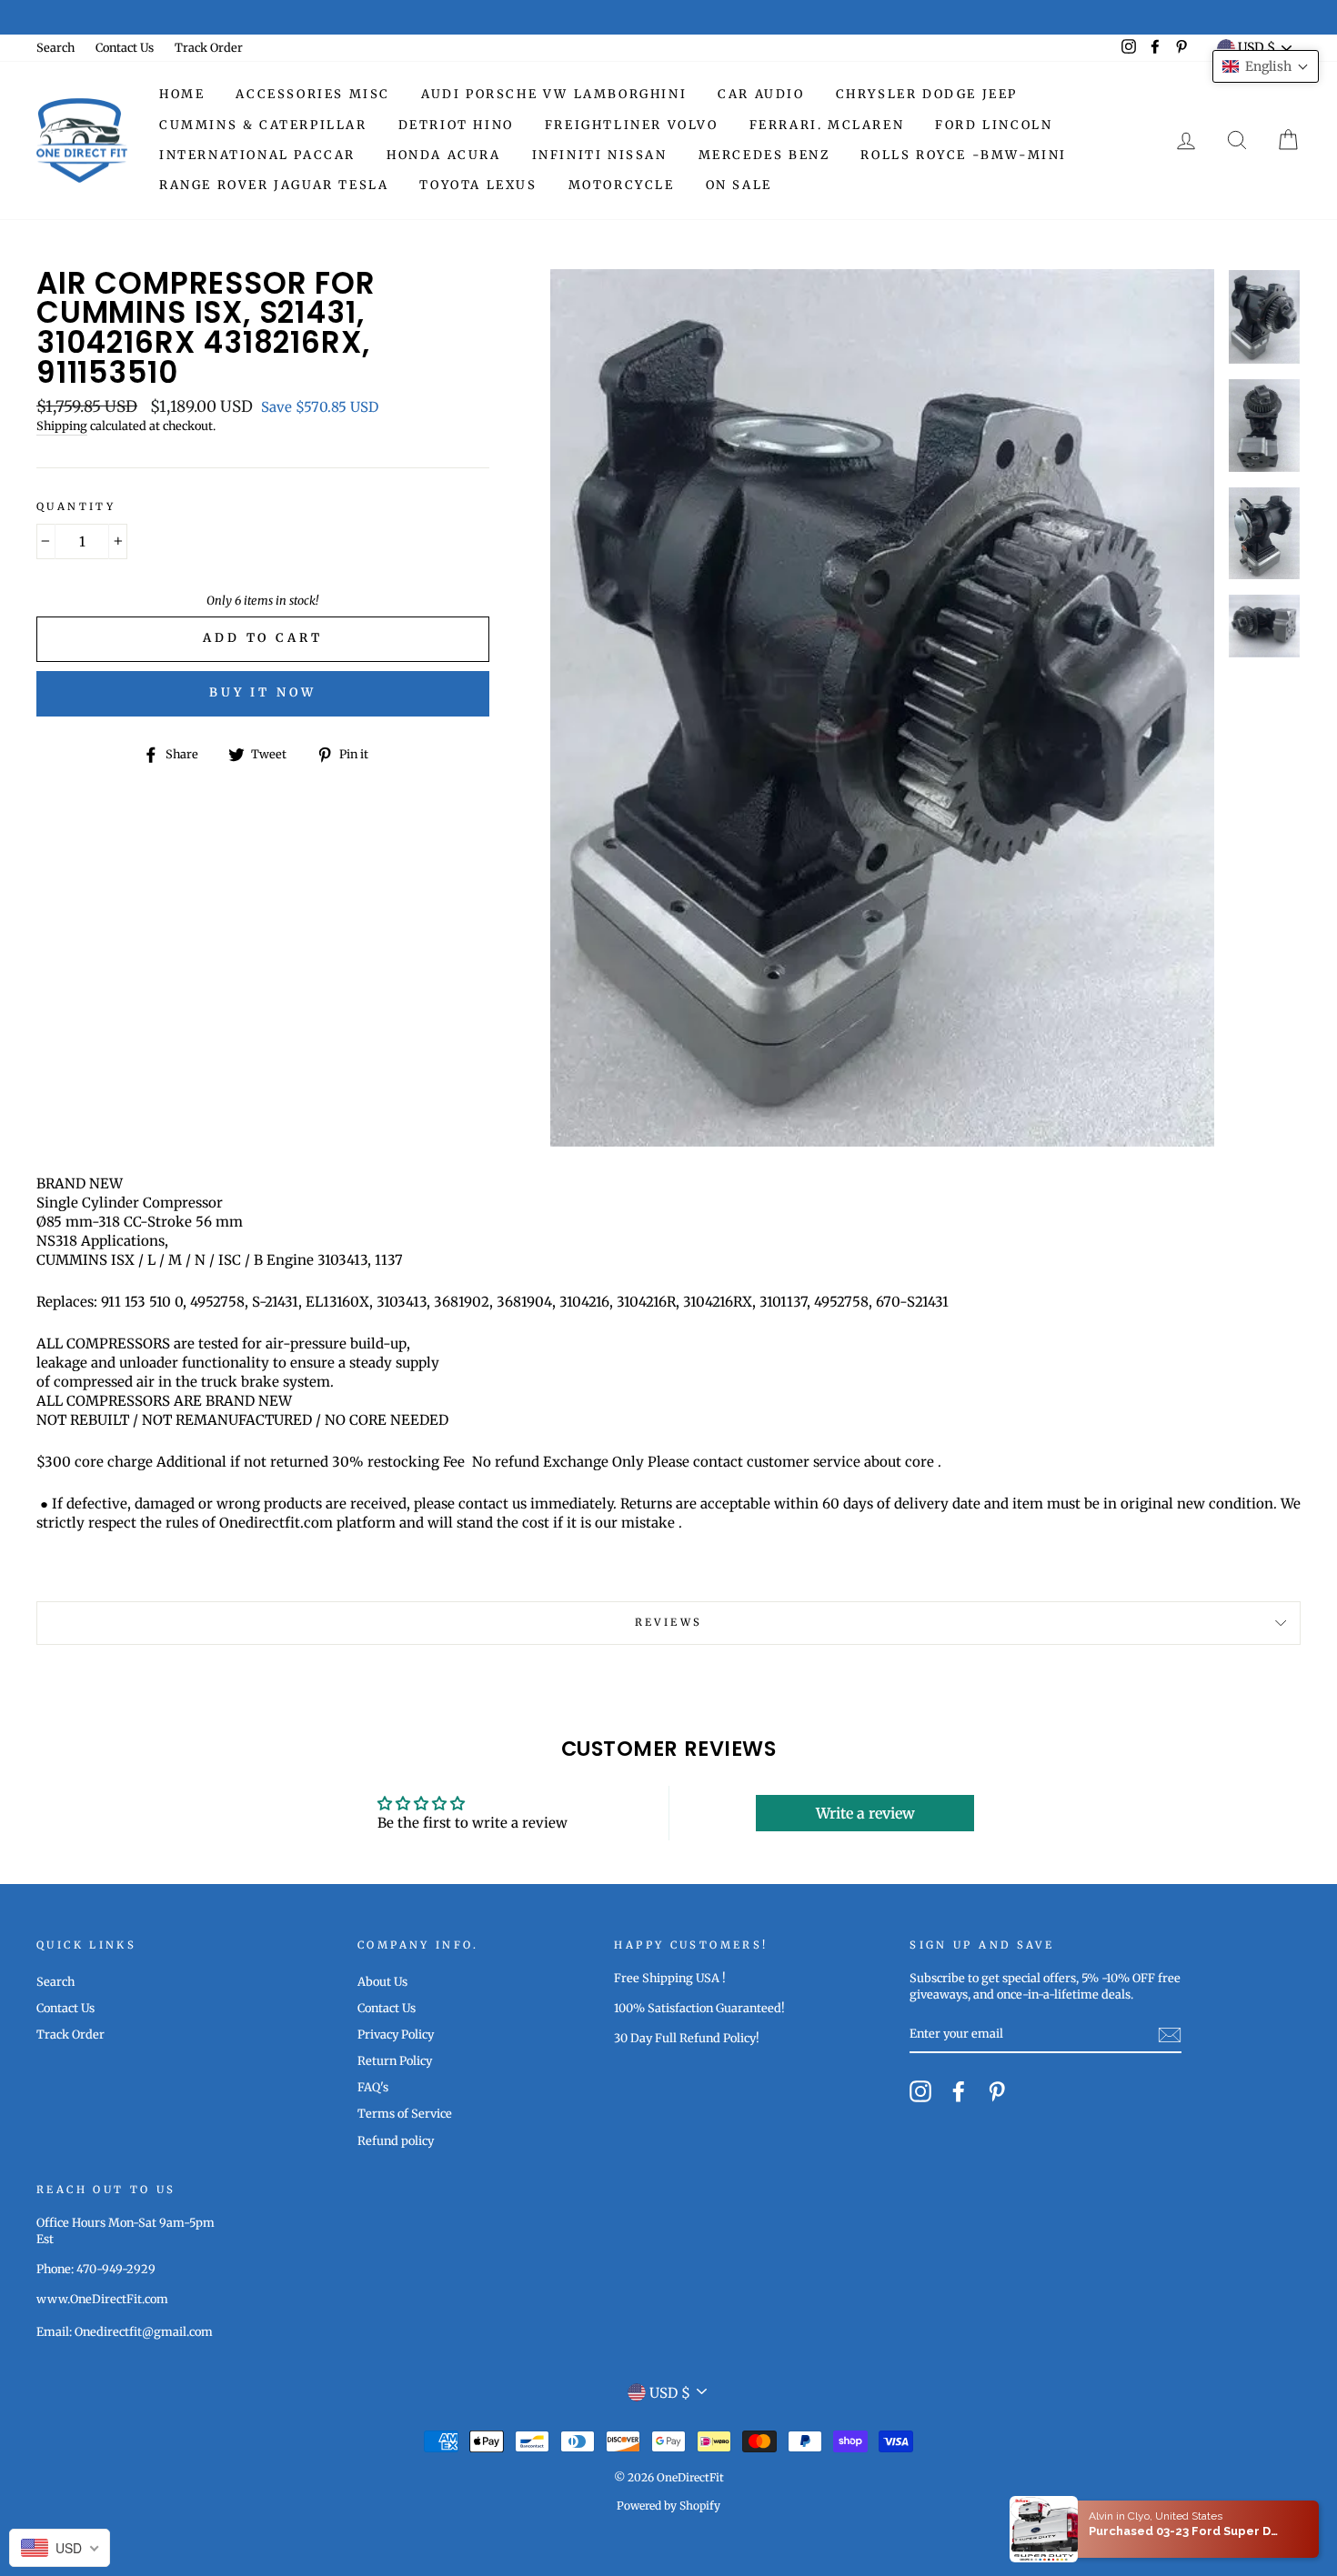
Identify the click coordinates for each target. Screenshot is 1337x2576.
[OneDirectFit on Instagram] (920, 2091)
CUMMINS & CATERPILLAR (263, 125)
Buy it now (263, 692)
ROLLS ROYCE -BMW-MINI (964, 155)
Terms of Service (405, 2113)
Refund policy (396, 2140)
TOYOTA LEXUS (478, 185)
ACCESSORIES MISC (313, 94)
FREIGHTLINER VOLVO (632, 125)
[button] (1266, 66)
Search (55, 47)
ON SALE (739, 185)
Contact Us (125, 47)
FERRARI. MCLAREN (827, 125)
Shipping (62, 426)
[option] (668, 17)
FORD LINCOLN (994, 125)
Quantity (76, 506)
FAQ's (373, 2087)
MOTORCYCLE (622, 185)
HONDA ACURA (444, 155)
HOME (182, 94)
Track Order (209, 47)
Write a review (865, 1813)
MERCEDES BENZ (764, 155)
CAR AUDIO (761, 94)
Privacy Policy (396, 2034)
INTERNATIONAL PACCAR (257, 155)
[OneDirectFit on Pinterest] (997, 2091)
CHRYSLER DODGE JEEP (927, 94)
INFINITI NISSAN (600, 155)
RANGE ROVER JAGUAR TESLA (274, 185)
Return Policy (395, 2060)
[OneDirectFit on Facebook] (959, 2091)
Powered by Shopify (668, 2506)
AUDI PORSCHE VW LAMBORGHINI (554, 94)
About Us (382, 1981)
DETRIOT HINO (456, 125)
